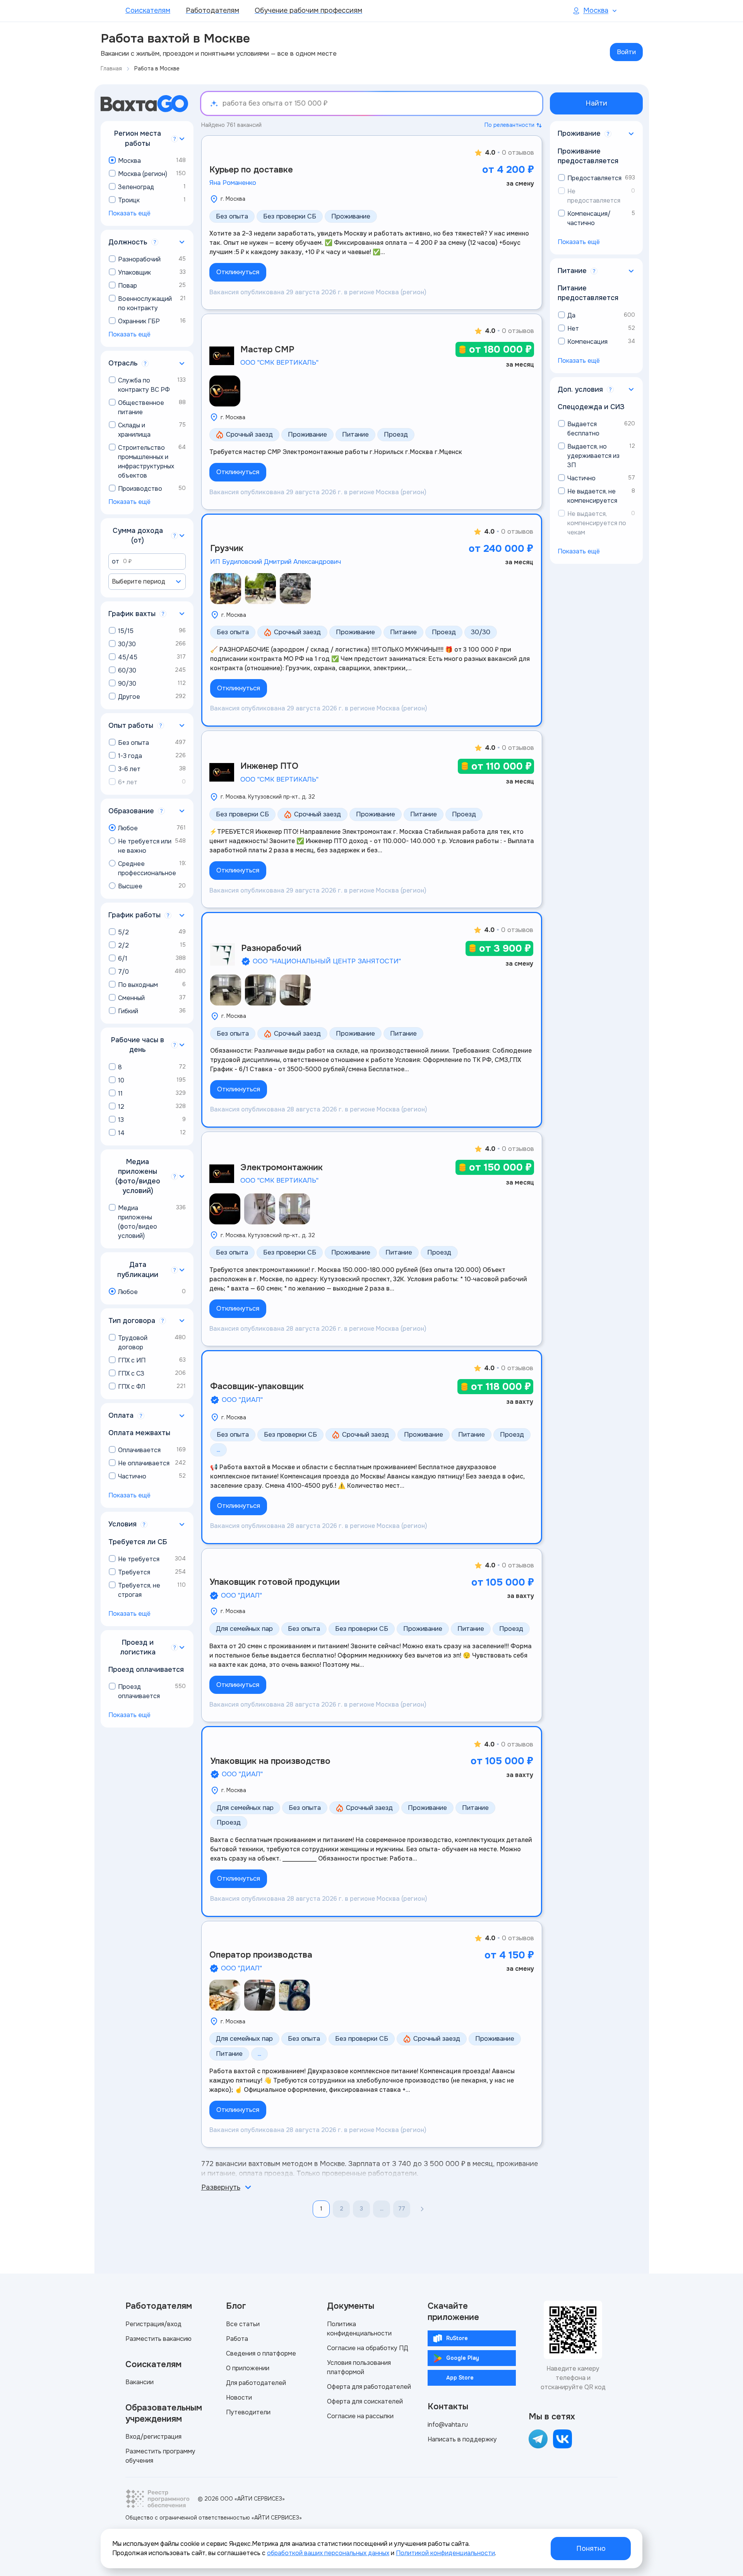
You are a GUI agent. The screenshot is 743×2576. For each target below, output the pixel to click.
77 (402, 2209)
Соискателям (148, 10)
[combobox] (147, 582)
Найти (596, 103)
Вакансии (140, 2382)
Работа (237, 2339)
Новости (239, 2398)
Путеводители (248, 2412)
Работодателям (212, 10)
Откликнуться (238, 272)
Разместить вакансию (158, 2339)
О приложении (248, 2368)
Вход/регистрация (153, 2437)
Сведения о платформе (261, 2353)
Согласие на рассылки (360, 2416)
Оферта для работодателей (369, 2387)
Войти (626, 52)
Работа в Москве (157, 68)
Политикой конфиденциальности (445, 2553)
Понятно (591, 2549)
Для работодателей (256, 2383)
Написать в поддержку (462, 2439)
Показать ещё (129, 213)
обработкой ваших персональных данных (328, 2553)
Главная (111, 68)
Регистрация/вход (153, 2324)
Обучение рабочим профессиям (308, 10)
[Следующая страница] (422, 2209)
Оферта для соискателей (365, 2401)
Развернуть (221, 2187)
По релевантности (509, 125)
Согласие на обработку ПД (368, 2348)
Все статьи (243, 2324)
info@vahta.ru (448, 2425)
